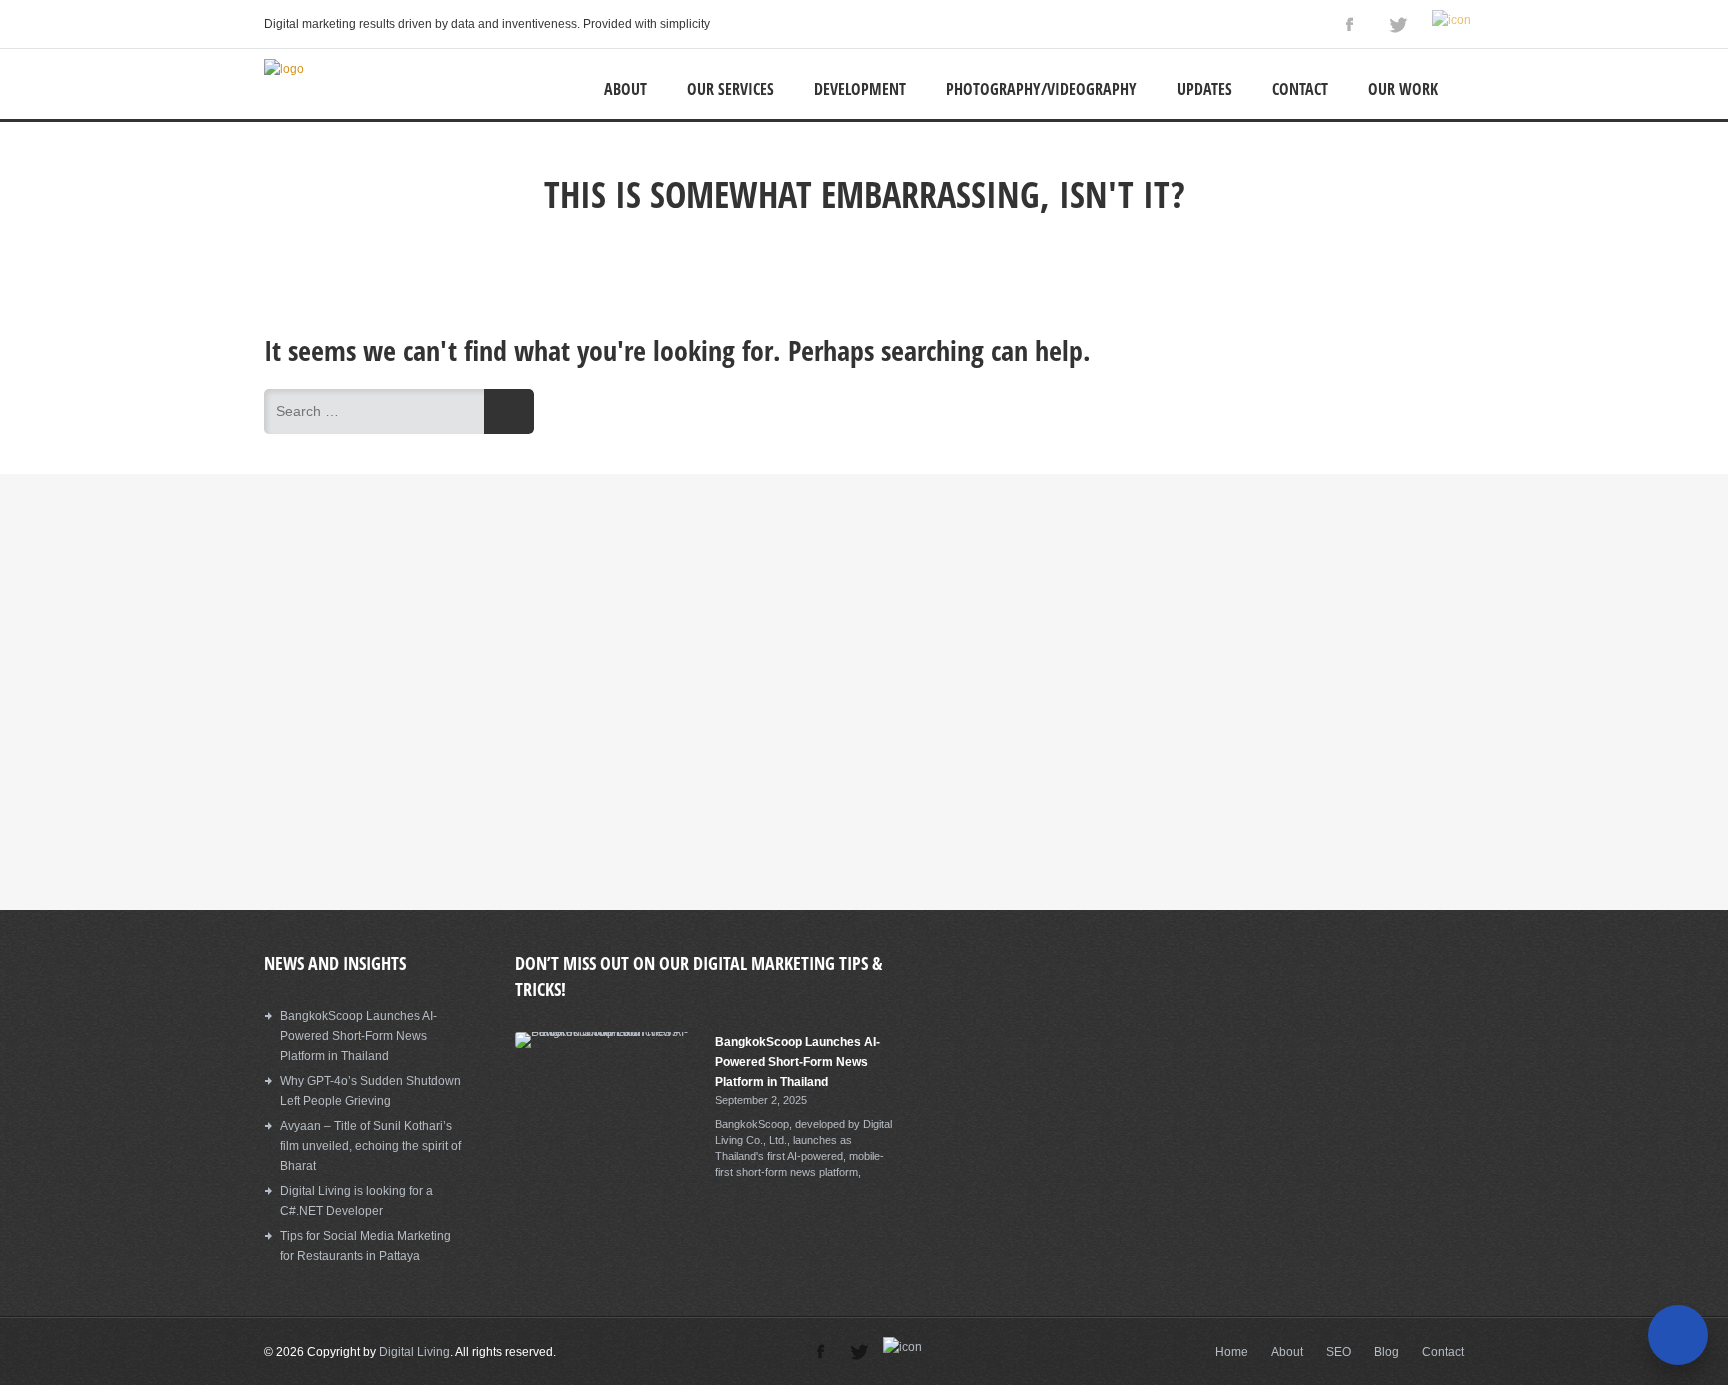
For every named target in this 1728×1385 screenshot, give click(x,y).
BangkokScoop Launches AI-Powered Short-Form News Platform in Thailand (358, 1036)
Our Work (1403, 89)
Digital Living (414, 1352)
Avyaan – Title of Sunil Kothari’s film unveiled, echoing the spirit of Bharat (370, 1146)
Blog (1386, 1352)
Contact (1300, 89)
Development (860, 89)
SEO (1338, 1352)
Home (1231, 1352)
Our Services (730, 89)
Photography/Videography (1041, 89)
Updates (1204, 89)
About (625, 89)
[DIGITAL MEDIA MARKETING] (284, 69)
